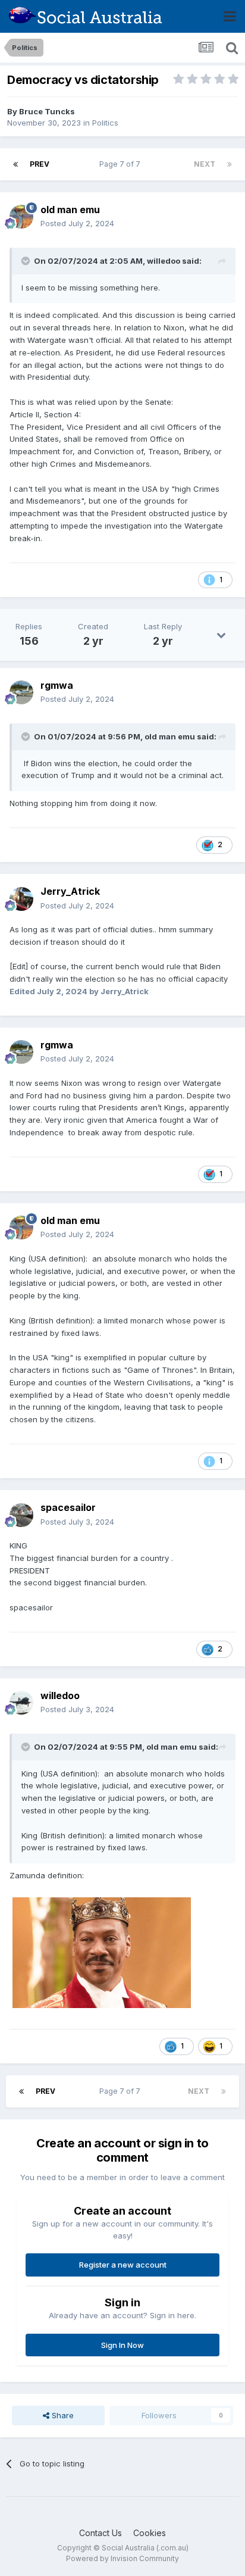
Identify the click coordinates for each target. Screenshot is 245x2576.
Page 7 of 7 (122, 164)
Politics (105, 123)
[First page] (15, 164)
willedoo (164, 261)
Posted (77, 223)
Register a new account (123, 2265)
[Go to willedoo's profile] (21, 1703)
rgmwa (57, 685)
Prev (40, 164)
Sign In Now (122, 2345)
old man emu (70, 210)
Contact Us (100, 2533)
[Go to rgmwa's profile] (21, 692)
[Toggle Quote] (27, 261)
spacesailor (68, 1507)
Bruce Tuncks (47, 111)
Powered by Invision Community (122, 2558)
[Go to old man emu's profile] (21, 217)
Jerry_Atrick (70, 891)
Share (62, 2415)
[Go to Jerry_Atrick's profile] (21, 899)
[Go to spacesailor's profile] (21, 1515)
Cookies (150, 2533)
